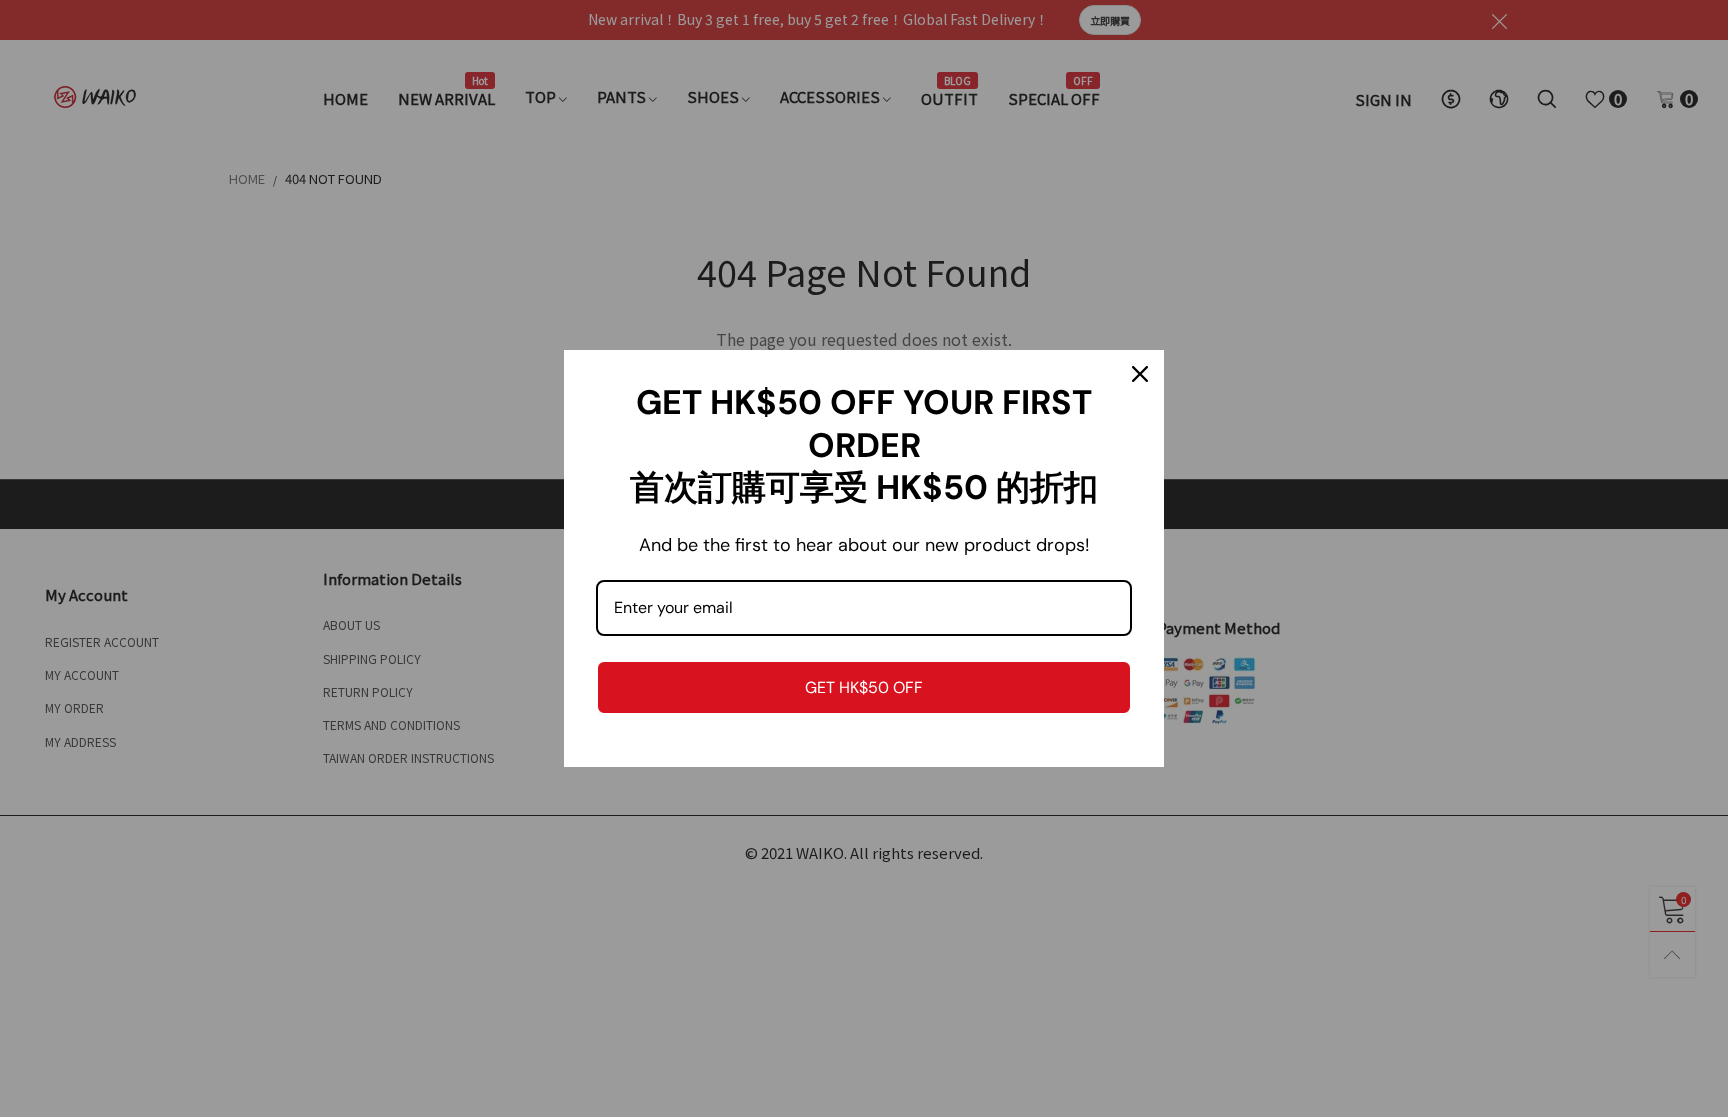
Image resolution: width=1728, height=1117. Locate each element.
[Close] (1140, 374)
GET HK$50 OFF (864, 687)
